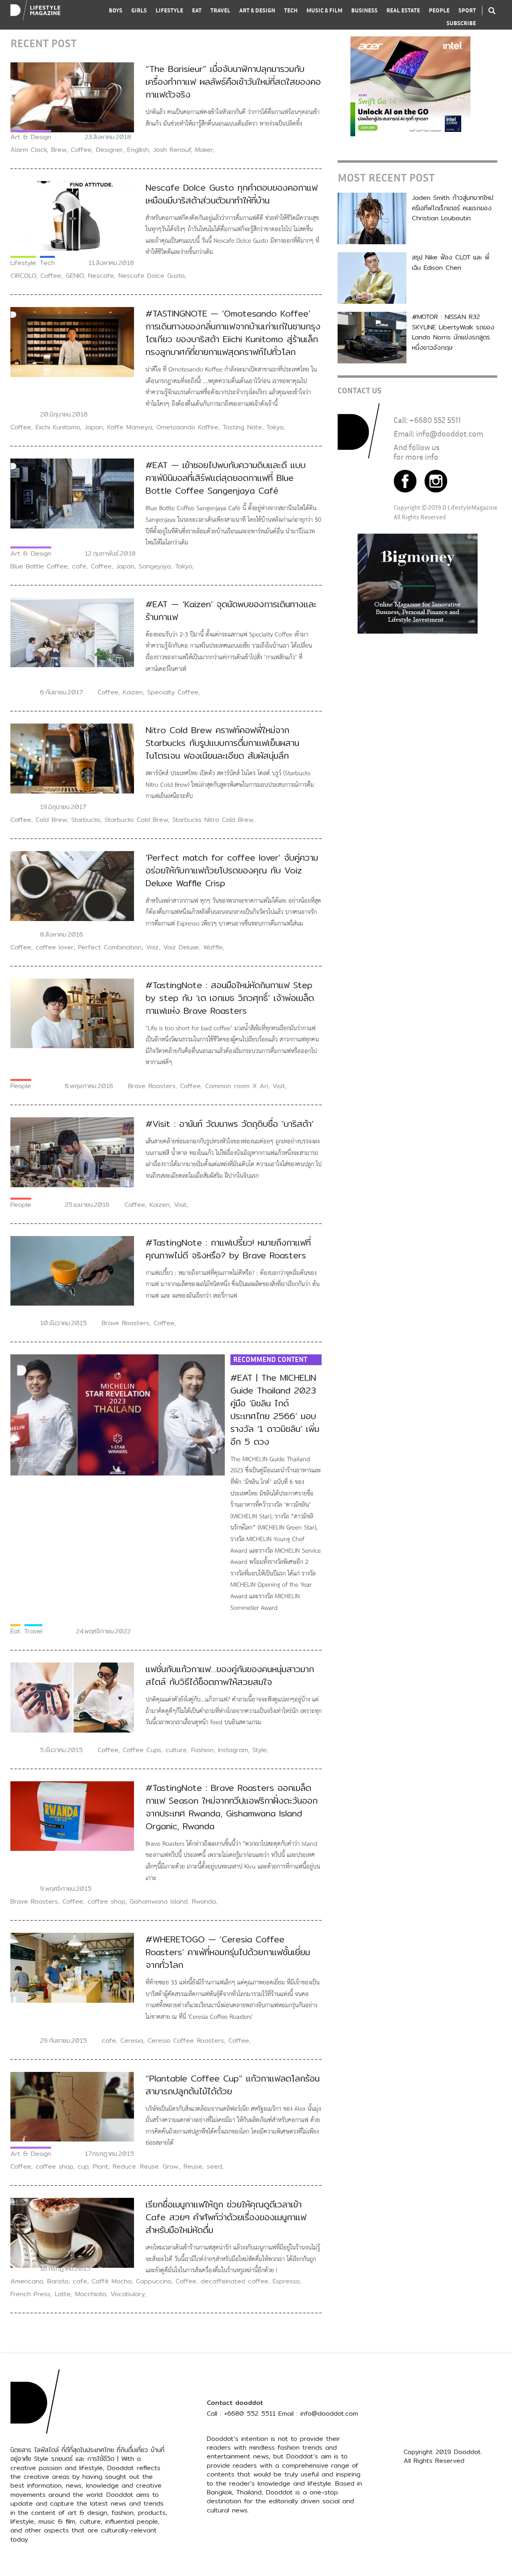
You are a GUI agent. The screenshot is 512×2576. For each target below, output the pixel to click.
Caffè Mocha (112, 2281)
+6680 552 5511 (435, 420)
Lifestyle (23, 263)
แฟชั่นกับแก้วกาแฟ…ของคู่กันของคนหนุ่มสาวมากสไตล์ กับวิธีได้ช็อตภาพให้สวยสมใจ (230, 1675)
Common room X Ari (237, 1086)
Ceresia (132, 2041)
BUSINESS (364, 10)
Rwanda (204, 1901)
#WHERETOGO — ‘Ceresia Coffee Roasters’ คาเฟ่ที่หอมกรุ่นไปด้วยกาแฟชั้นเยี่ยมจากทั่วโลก (228, 1952)
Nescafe (101, 276)
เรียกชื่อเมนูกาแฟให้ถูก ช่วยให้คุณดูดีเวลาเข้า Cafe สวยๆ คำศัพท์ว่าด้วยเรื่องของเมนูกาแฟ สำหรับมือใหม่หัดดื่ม (226, 2217)
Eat (15, 1631)
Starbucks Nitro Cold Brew (213, 820)
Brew (59, 150)
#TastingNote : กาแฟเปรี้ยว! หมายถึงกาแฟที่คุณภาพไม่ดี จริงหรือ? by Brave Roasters (228, 1249)
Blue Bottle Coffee (39, 566)
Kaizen (133, 692)
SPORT (467, 10)
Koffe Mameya (130, 427)
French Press (30, 2294)
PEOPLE (439, 10)
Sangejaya (155, 566)
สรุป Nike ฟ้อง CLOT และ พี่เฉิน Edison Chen (451, 262)
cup (83, 2166)
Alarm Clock (29, 150)
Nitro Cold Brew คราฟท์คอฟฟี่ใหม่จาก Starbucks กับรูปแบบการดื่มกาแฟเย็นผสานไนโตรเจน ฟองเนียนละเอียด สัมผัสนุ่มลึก (222, 743)
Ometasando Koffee (187, 427)
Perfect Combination (110, 947)
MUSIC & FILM (324, 10)
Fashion (202, 1750)
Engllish (138, 150)
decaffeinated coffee (235, 2281)
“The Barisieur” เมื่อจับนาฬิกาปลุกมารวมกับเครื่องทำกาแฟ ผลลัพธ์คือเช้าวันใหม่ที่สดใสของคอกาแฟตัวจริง (233, 82)
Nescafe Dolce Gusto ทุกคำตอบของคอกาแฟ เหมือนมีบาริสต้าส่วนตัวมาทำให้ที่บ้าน (232, 194)
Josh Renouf (172, 150)
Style (260, 1750)
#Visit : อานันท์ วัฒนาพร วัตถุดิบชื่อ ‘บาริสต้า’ (230, 1124)
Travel (33, 1631)
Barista (58, 2281)
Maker (204, 150)
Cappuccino (154, 2281)
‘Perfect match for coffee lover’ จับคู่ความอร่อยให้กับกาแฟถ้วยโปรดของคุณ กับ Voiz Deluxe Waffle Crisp (232, 870)
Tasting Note (242, 427)
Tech (47, 263)
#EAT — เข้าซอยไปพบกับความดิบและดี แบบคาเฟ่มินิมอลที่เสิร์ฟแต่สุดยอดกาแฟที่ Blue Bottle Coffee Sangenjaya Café (226, 478)
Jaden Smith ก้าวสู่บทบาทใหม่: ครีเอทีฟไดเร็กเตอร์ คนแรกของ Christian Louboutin (453, 208)
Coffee (81, 150)
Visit (279, 1086)
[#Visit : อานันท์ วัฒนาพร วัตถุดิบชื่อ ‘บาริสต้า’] (72, 1152)
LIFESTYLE (169, 10)
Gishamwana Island (159, 1901)
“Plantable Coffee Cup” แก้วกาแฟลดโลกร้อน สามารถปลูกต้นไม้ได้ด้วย (233, 2085)
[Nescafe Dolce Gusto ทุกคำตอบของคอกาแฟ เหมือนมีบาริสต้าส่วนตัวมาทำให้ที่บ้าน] (72, 215)
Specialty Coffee (173, 692)
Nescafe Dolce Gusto (151, 276)
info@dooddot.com (450, 434)
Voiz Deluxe (181, 947)
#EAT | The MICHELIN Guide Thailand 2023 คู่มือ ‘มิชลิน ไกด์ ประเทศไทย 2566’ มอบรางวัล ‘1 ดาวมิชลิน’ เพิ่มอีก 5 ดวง (275, 1410)
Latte (63, 2294)
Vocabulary (128, 2294)
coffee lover (55, 947)
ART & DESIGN (257, 10)
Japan (94, 427)
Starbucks (86, 820)
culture (176, 1750)
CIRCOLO (23, 276)
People (21, 1086)
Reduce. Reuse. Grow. (146, 2166)
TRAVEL (220, 10)
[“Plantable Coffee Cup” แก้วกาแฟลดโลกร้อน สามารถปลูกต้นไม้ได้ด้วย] (72, 2106)
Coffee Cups (142, 1750)
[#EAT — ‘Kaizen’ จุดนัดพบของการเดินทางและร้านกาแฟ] (72, 632)
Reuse (193, 2166)
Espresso (286, 2281)
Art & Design (31, 137)
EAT (197, 10)
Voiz (152, 947)
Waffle (213, 947)
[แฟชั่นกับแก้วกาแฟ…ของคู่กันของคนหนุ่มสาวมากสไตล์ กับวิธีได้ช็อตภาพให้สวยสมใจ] (72, 1697)
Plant (101, 2166)
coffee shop (106, 1901)
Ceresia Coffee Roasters (186, 2041)
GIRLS (139, 10)
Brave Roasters (152, 1086)
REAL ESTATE (403, 10)
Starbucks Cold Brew (136, 820)
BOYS (116, 10)
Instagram (233, 1750)
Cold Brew (51, 820)
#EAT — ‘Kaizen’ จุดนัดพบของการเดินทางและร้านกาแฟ (231, 610)
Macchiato (91, 2294)
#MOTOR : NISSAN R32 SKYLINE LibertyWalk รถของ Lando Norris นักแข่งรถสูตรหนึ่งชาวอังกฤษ (453, 332)
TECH (291, 10)
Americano (27, 2281)
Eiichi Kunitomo (58, 427)
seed (214, 2166)
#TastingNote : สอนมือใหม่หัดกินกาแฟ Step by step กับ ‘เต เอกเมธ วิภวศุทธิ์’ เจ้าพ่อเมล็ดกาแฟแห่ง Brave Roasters (230, 998)
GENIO (75, 276)
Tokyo (275, 427)
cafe (79, 566)
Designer (109, 150)
